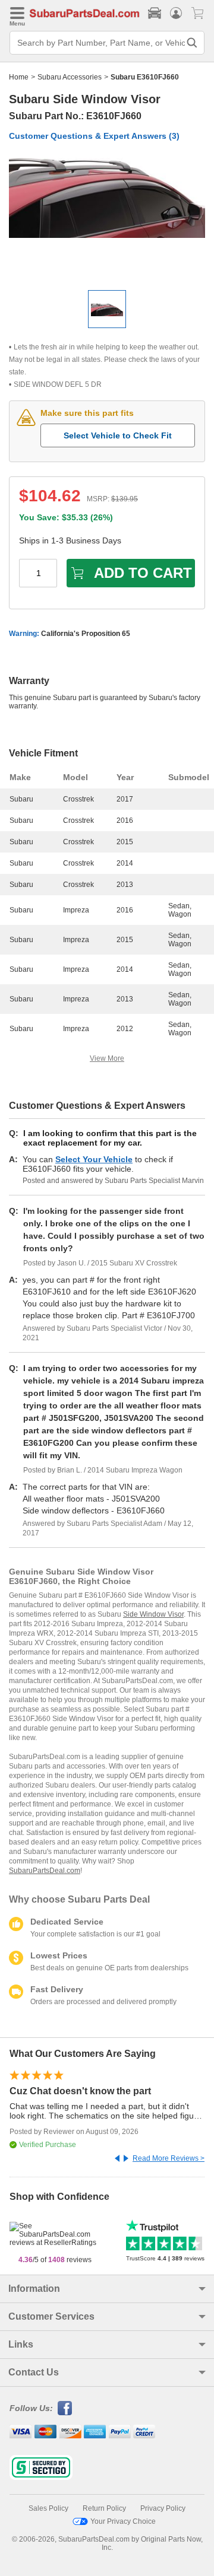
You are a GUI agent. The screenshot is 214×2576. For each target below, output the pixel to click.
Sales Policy (48, 2508)
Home (19, 77)
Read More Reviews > (169, 2158)
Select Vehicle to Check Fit (118, 435)
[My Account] (176, 13)
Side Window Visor (153, 1614)
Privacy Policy (163, 2508)
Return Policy (104, 2508)
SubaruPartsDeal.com (45, 1871)
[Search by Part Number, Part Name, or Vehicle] (192, 43)
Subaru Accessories (70, 77)
